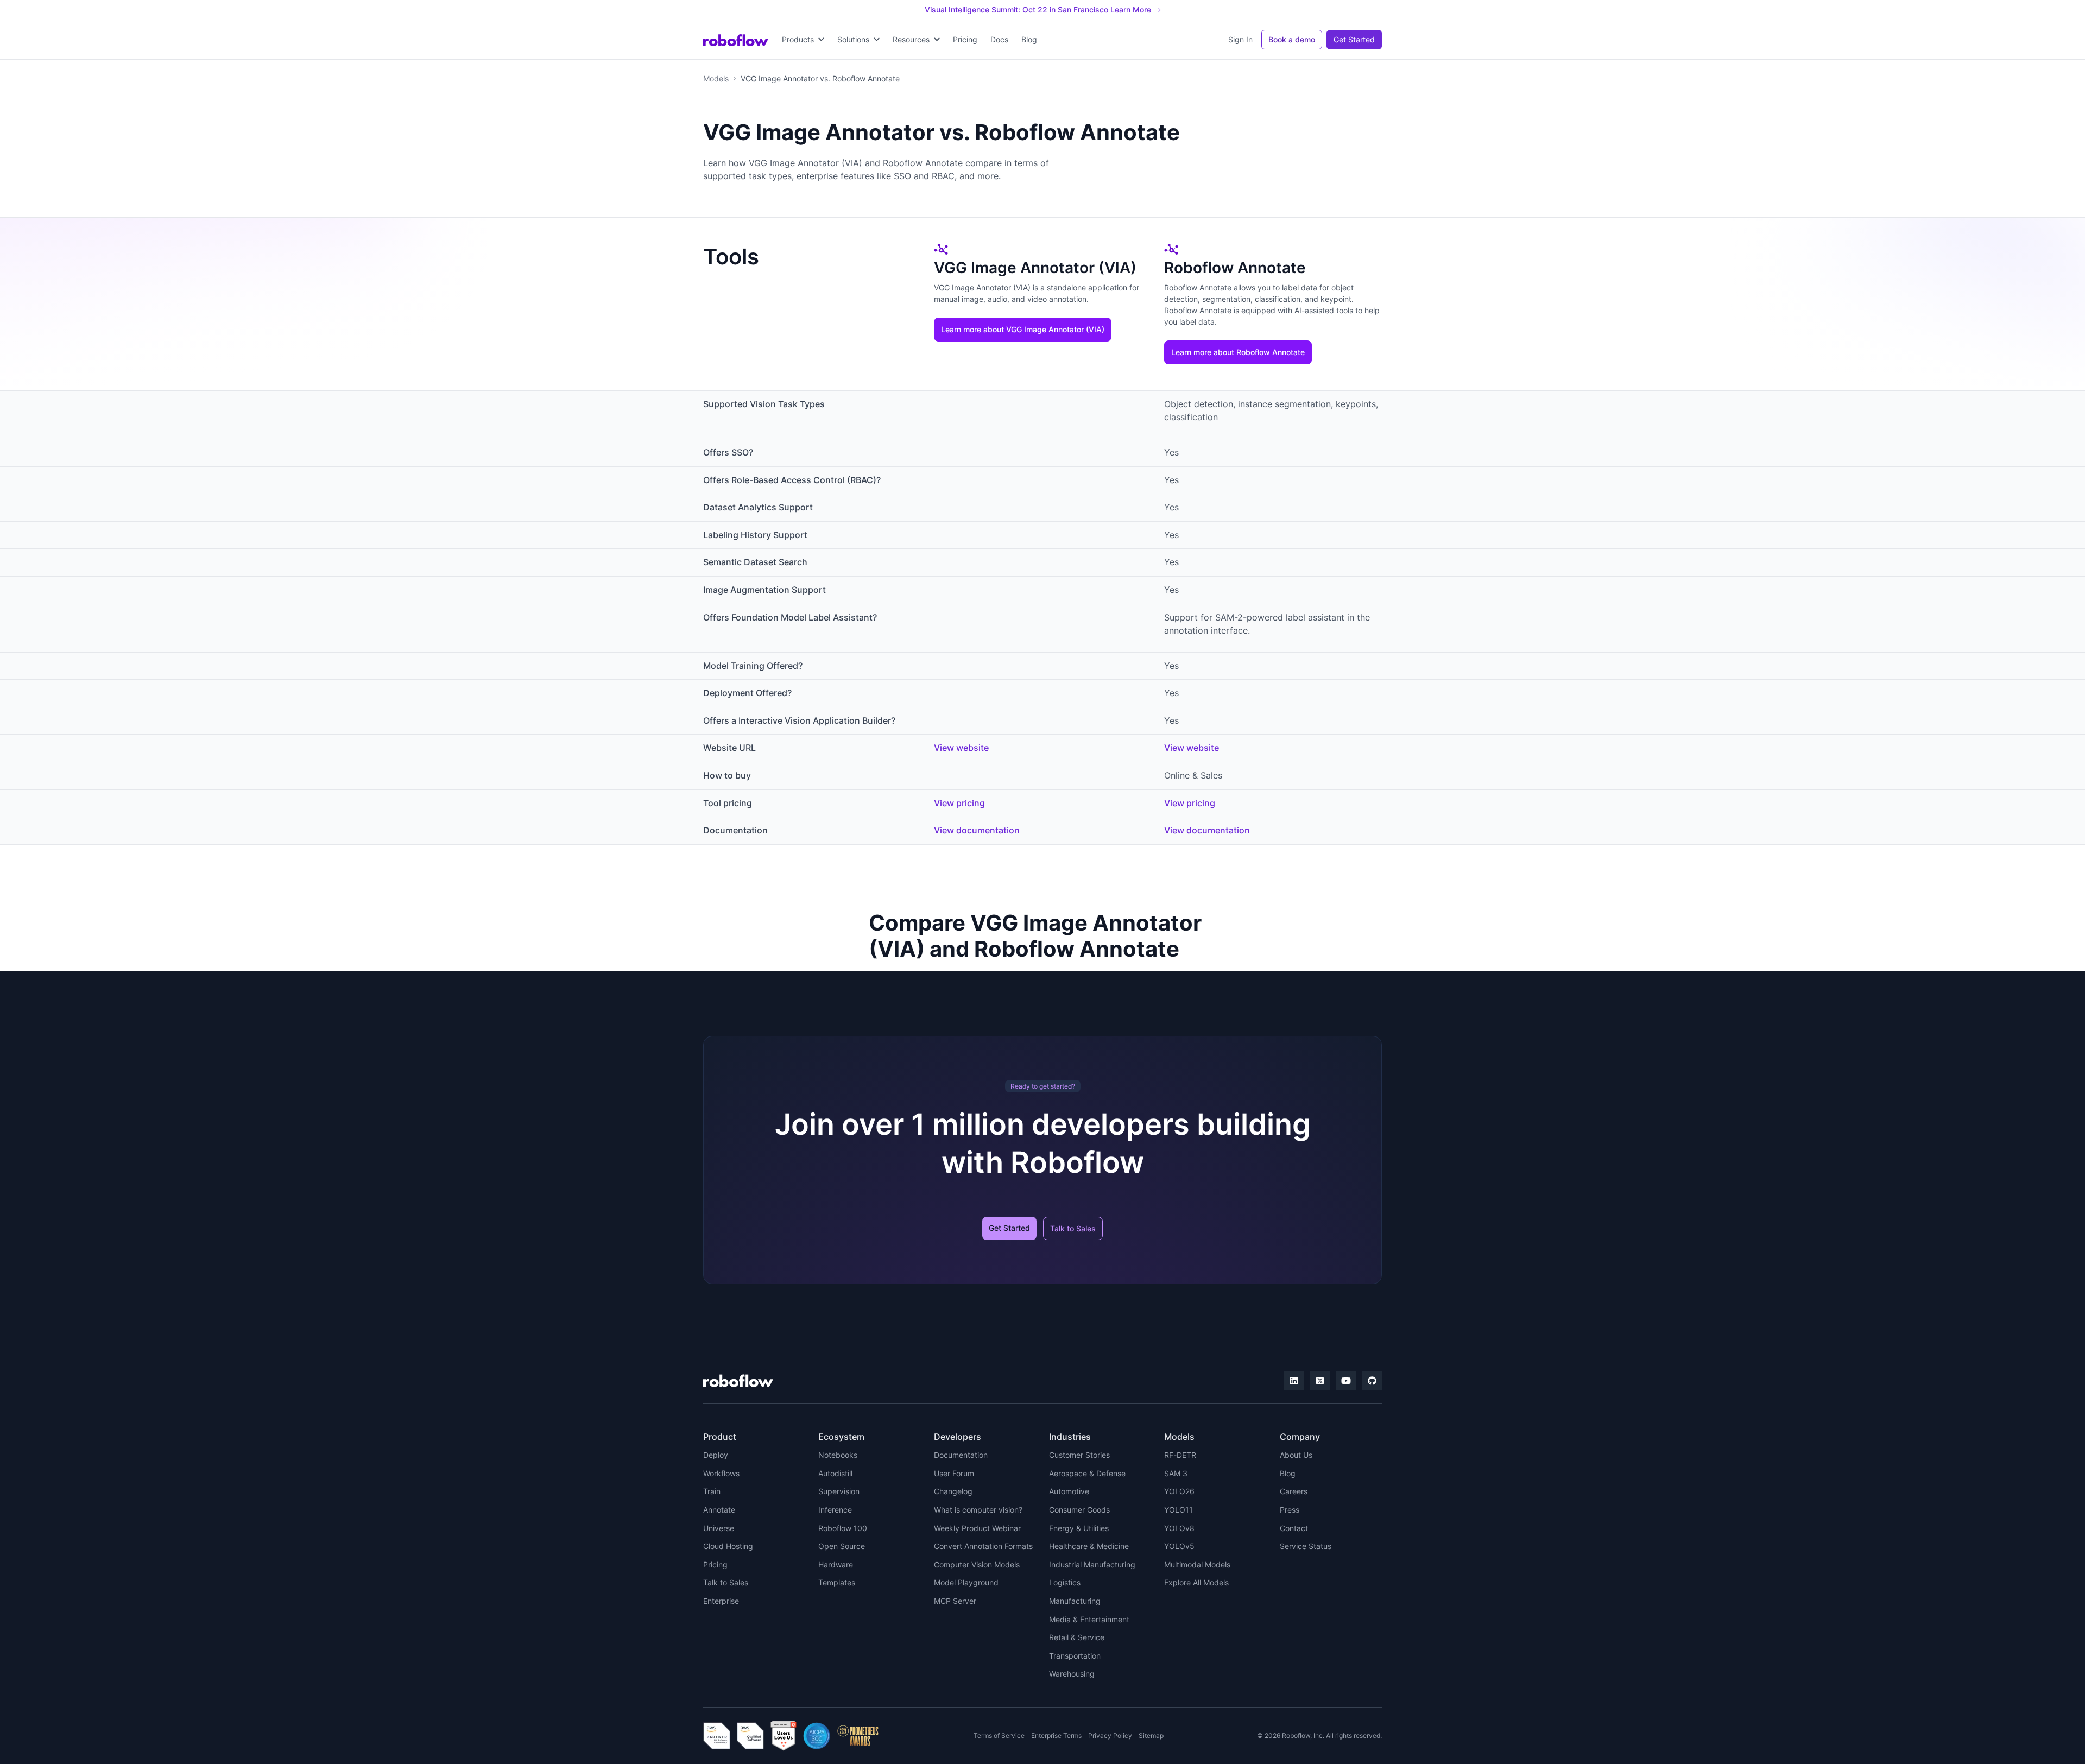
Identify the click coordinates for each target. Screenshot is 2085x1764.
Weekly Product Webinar (977, 1528)
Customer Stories (1079, 1455)
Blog (1029, 39)
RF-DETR (1180, 1455)
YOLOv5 (1179, 1546)
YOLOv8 (1179, 1528)
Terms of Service (999, 1735)
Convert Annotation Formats (983, 1546)
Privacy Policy (1110, 1735)
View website (961, 748)
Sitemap (1151, 1735)
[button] (803, 40)
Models (716, 78)
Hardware (836, 1564)
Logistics (1065, 1582)
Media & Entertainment (1089, 1619)
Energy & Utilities (1079, 1528)
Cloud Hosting (728, 1546)
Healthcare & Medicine (1089, 1546)
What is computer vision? (978, 1510)
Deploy (716, 1455)
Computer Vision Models (977, 1564)
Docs (999, 39)
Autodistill (835, 1473)
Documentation (961, 1455)
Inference (835, 1510)
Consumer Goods (1079, 1510)
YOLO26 (1179, 1491)
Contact (1294, 1528)
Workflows (721, 1473)
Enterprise (721, 1601)
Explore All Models (1196, 1582)
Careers (1294, 1491)
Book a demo (1292, 39)
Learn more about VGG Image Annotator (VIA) (1023, 329)
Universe (719, 1528)
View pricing (959, 803)
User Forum (954, 1473)
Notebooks (838, 1455)
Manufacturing (1075, 1601)
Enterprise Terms (1056, 1735)
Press (1290, 1510)
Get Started (1354, 39)
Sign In (1240, 39)
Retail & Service (1077, 1637)
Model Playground (966, 1582)
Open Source (842, 1546)
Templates (837, 1582)
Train (712, 1491)
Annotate (719, 1510)
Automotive (1069, 1491)
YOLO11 (1179, 1510)
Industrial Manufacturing (1092, 1564)
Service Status (1306, 1546)
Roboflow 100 (843, 1528)
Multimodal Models (1197, 1564)
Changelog (953, 1491)
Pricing (965, 39)
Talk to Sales (1073, 1228)
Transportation (1075, 1656)
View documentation (977, 830)
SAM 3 (1176, 1473)
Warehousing (1072, 1674)
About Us (1296, 1455)
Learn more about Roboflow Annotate (1238, 352)
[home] (736, 40)
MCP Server (955, 1601)
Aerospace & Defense (1087, 1473)
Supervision (839, 1491)
